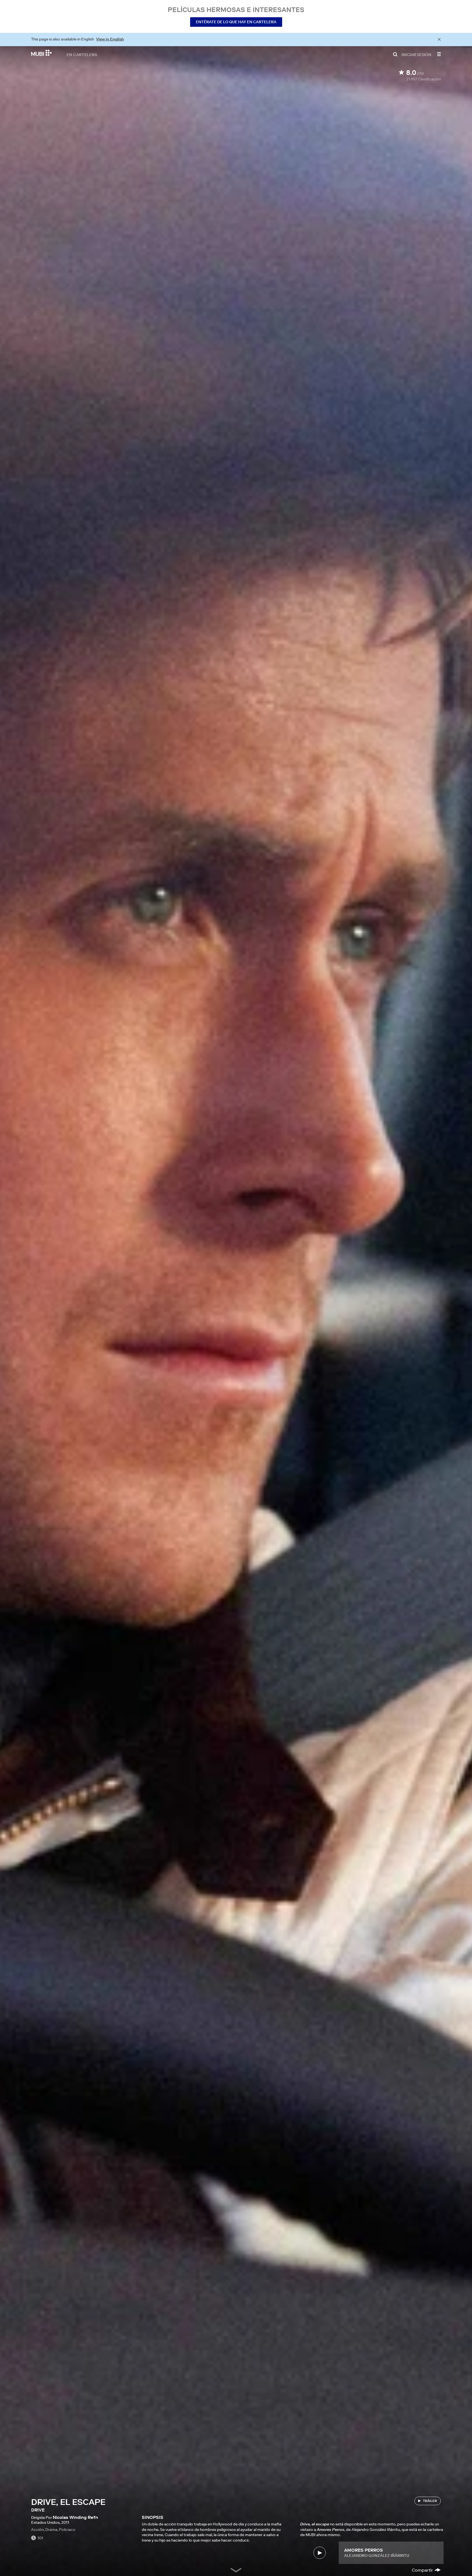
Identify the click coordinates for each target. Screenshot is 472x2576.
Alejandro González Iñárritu (377, 2555)
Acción (37, 2530)
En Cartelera (82, 54)
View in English (110, 39)
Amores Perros (364, 2550)
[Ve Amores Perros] (319, 2553)
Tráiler (430, 2501)
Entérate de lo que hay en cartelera (236, 22)
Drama (51, 2530)
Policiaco (67, 2530)
